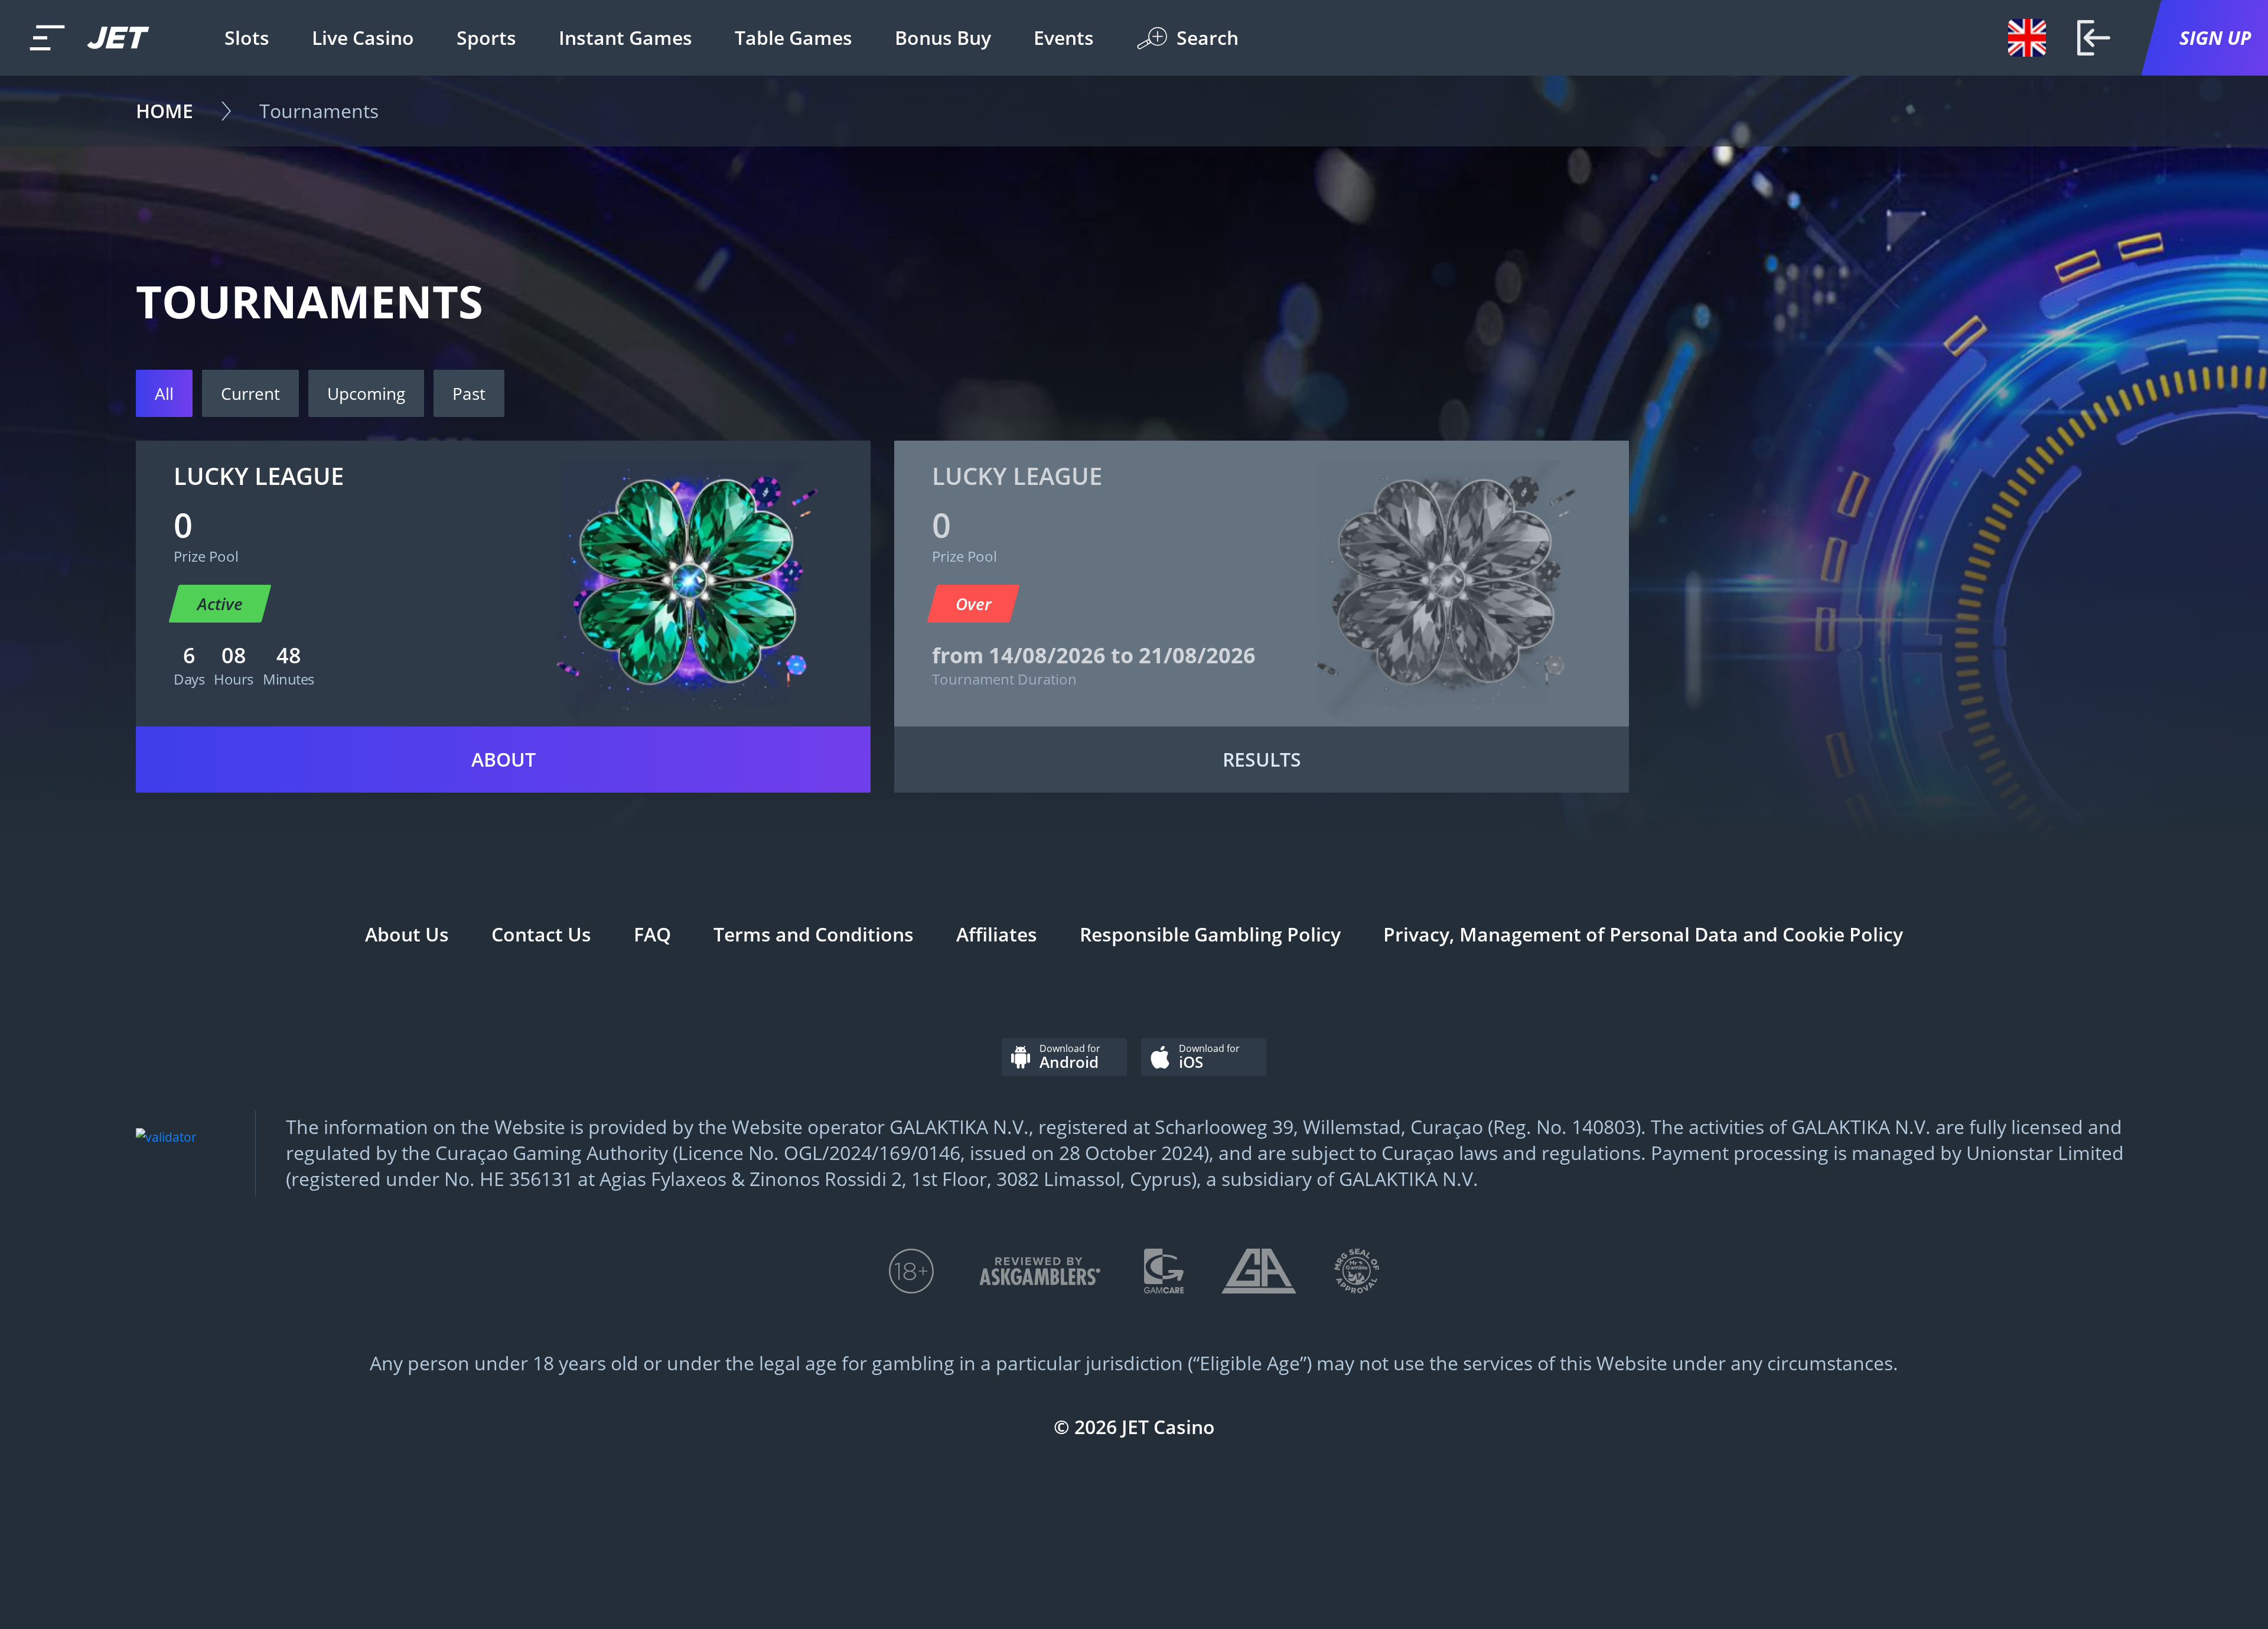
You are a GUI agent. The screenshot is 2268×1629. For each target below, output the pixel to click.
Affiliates (997, 934)
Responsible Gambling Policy (1210, 934)
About (504, 759)
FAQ (652, 934)
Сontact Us (541, 934)
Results (1262, 759)
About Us (407, 934)
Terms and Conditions (814, 934)
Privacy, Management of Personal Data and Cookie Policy (1643, 934)
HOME (164, 111)
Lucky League (259, 476)
